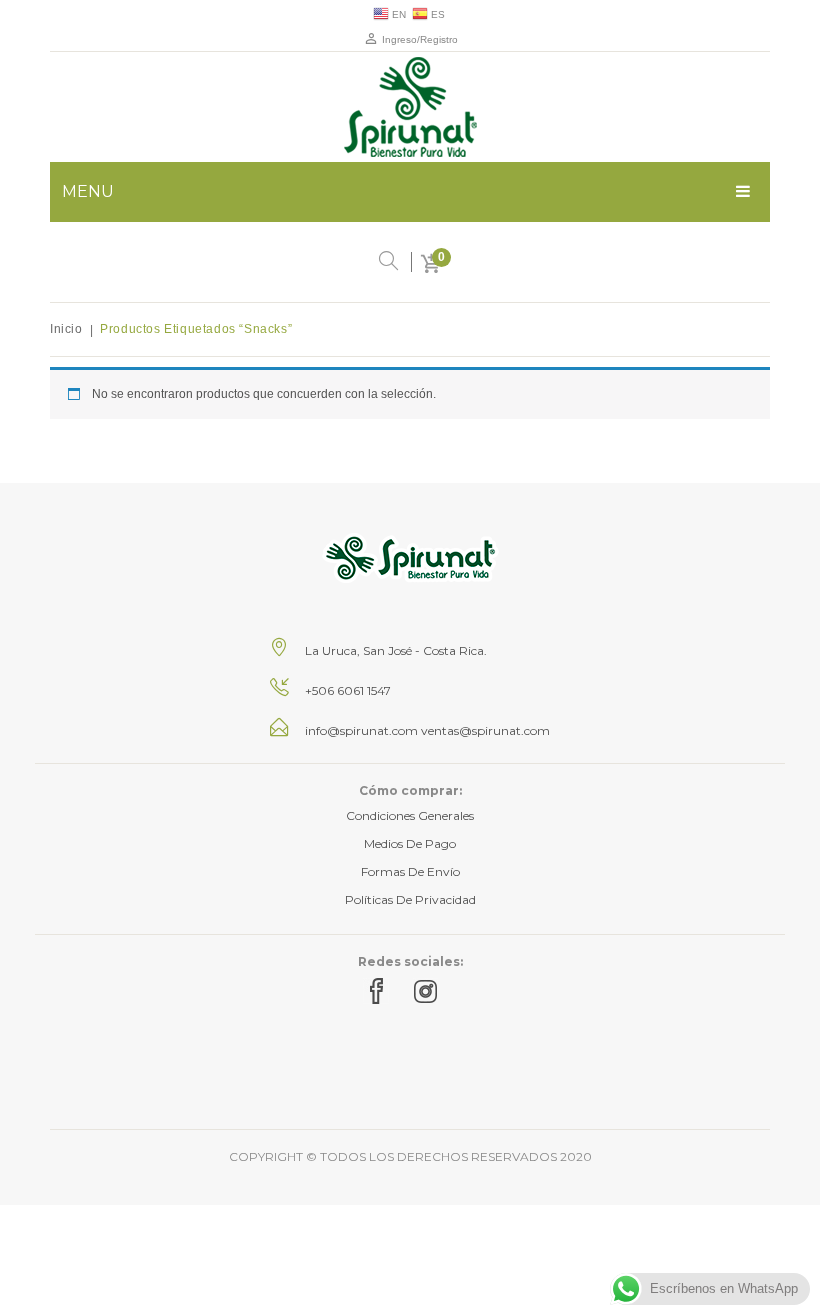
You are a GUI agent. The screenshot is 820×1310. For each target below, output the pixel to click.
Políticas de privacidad (410, 899)
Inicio (66, 329)
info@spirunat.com (361, 730)
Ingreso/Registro (418, 39)
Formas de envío (410, 871)
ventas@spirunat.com (485, 730)
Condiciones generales (410, 815)
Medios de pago (410, 843)
